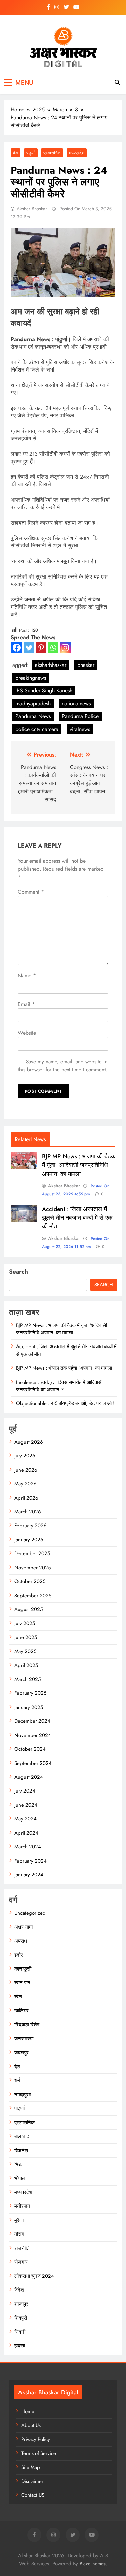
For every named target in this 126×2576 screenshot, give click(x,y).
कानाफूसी (23, 1969)
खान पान (22, 1983)
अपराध (21, 1941)
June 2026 (26, 1470)
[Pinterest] (41, 648)
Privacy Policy (36, 2439)
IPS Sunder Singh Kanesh (44, 691)
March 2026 (28, 1512)
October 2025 (30, 1581)
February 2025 (30, 1693)
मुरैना (19, 2220)
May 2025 (25, 1651)
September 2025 (33, 1596)
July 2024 (25, 1791)
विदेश (19, 2290)
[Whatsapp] (53, 648)
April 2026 (26, 1498)
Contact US (33, 2495)
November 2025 (33, 1568)
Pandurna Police (80, 716)
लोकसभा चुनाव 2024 (34, 2276)
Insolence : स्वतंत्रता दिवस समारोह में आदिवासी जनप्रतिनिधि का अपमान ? (59, 1386)
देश (16, 153)
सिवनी (20, 2332)
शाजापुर (21, 2304)
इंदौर (19, 1955)
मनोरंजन (22, 2206)
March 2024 (28, 1847)
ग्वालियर (22, 2011)
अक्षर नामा (24, 1927)
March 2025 (28, 1679)
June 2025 (26, 1637)
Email (26, 1004)
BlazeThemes (93, 2564)
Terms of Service (39, 2453)
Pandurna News (33, 716)
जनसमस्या (24, 2039)
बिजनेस (21, 2151)
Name (27, 975)
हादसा (20, 2346)
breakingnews (31, 678)
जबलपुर (22, 2053)
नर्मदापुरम (23, 2095)
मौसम (19, 2234)
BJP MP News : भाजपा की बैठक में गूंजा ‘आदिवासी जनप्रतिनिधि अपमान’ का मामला (79, 1165)
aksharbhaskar (51, 665)
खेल (18, 1997)
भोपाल (20, 2178)
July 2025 (25, 1623)
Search (18, 1272)
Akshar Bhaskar (32, 209)
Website (27, 1033)
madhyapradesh (33, 703)
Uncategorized (30, 1913)
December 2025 (32, 1553)
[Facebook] (17, 648)
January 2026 (29, 1540)
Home (28, 2411)
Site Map (31, 2467)
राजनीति (22, 2248)
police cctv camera (37, 729)
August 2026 (29, 1442)
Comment (31, 892)
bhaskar (86, 665)
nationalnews (76, 703)
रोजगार (21, 2262)
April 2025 (26, 1665)
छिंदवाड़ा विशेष (27, 2025)
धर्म (17, 2080)
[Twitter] (29, 648)
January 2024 (29, 1875)
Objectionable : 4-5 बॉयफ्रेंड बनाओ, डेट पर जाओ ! (65, 1403)
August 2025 (29, 1609)
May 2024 (26, 1819)
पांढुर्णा (31, 153)
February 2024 (31, 1861)
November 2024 (33, 1735)
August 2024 (29, 1777)
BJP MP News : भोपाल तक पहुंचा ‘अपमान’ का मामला (64, 1368)
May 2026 (26, 1484)
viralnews (80, 729)
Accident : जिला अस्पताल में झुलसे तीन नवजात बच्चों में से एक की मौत (77, 1218)
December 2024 (32, 1721)
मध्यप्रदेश (77, 153)
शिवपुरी (21, 2318)
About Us (31, 2425)
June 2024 (26, 1805)
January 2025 (29, 1707)
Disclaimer (32, 2481)
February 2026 (31, 1526)
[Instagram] (65, 648)
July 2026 (25, 1456)
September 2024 (33, 1763)
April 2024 (26, 1833)
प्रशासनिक (52, 153)
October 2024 (30, 1749)
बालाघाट (22, 2136)
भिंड (18, 2164)
